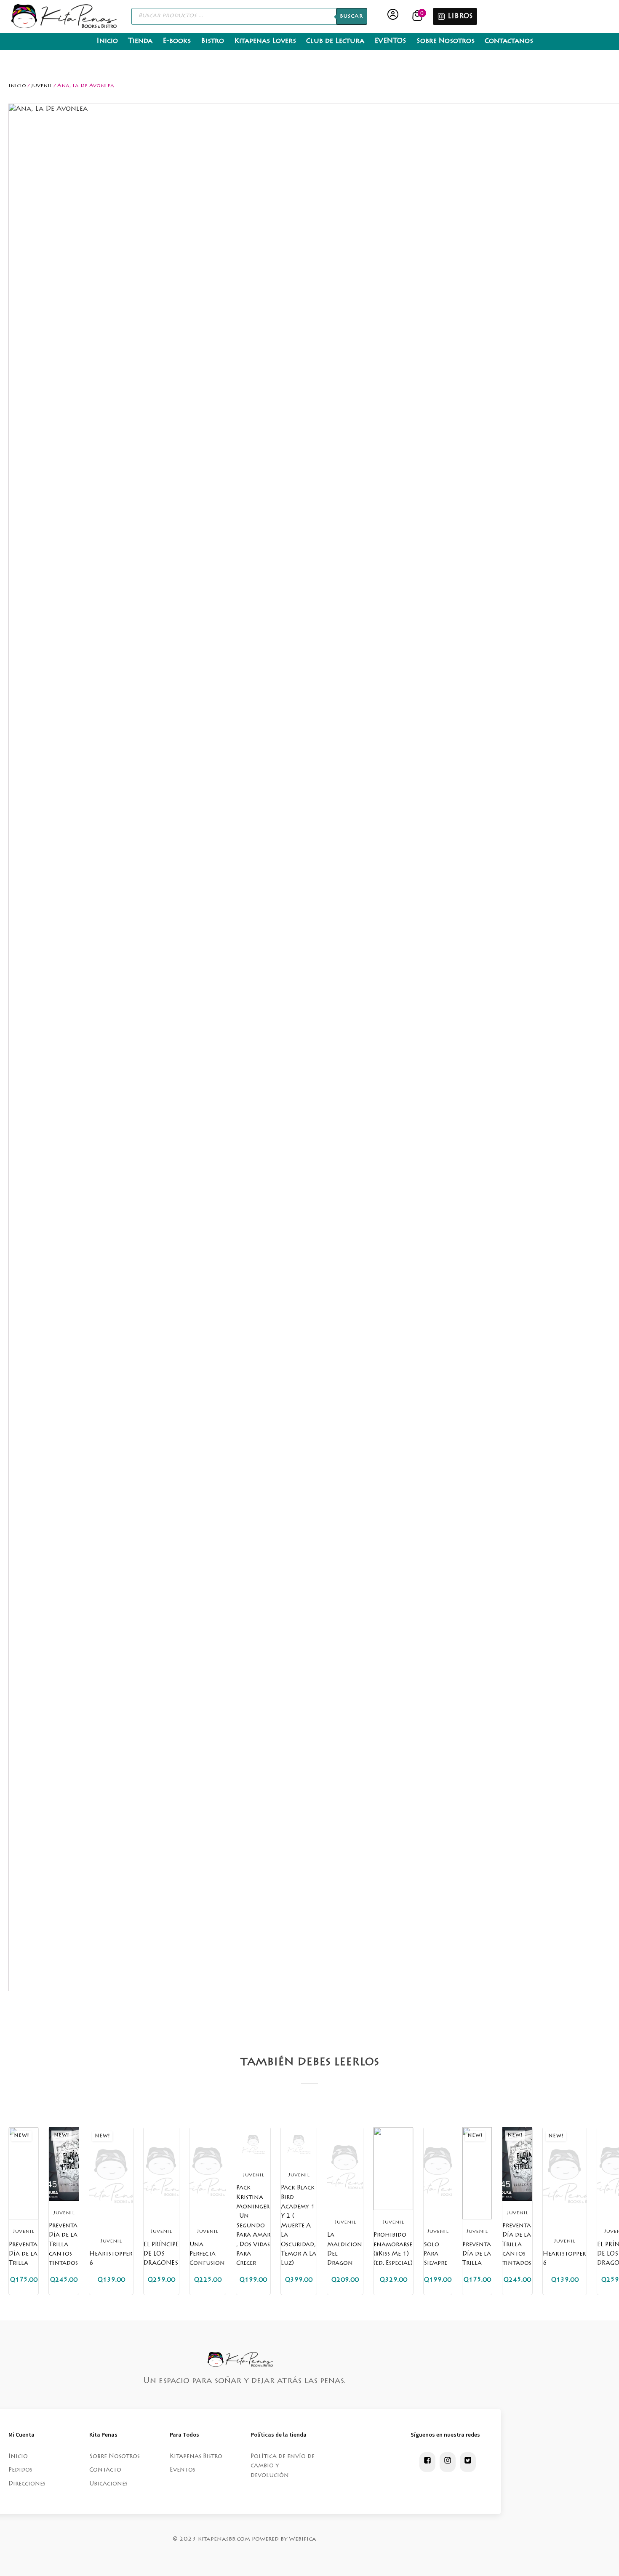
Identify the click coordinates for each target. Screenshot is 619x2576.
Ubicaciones (108, 2484)
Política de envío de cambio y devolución (283, 2466)
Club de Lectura (335, 41)
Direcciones (27, 2484)
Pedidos (20, 2470)
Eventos (183, 2470)
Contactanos (509, 41)
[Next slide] (321, 2115)
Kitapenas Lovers (265, 41)
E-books (177, 41)
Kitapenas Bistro (196, 2457)
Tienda (140, 41)
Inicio (107, 41)
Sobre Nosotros (446, 41)
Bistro (212, 41)
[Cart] (418, 16)
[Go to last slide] (298, 2115)
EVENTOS (390, 41)
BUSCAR (352, 16)
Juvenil (42, 86)
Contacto (105, 2470)
